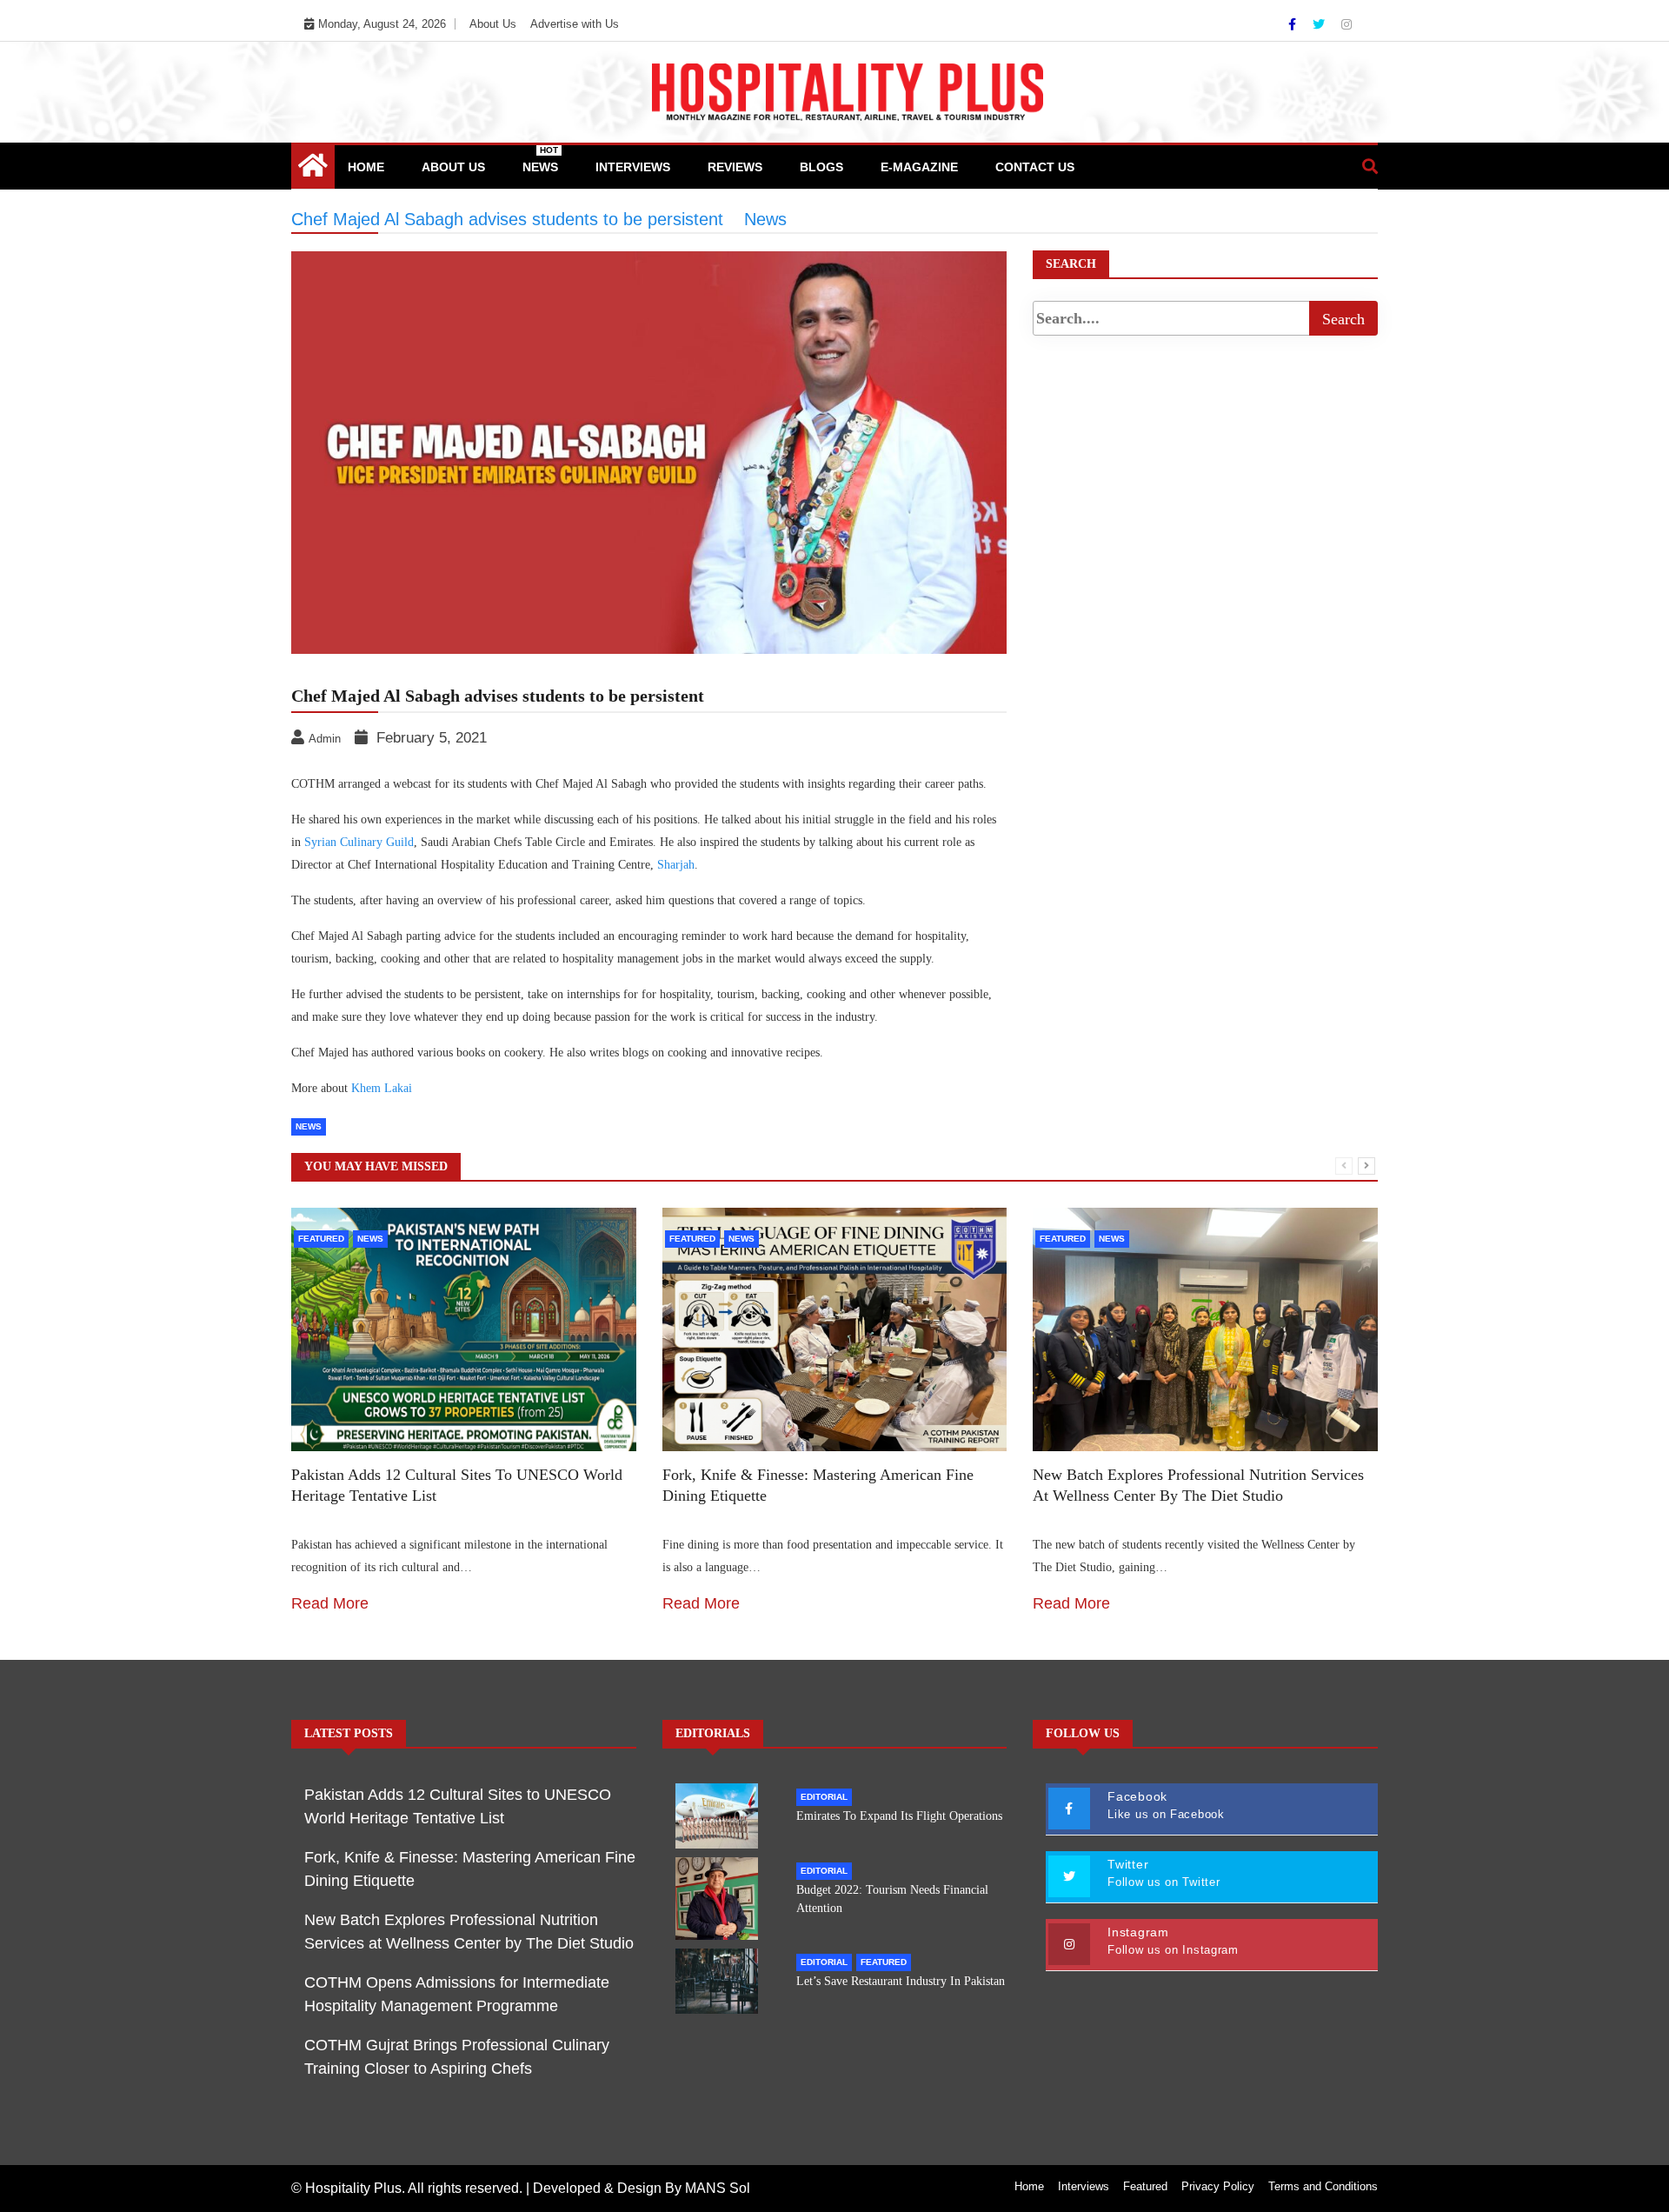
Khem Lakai (382, 1088)
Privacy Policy (1218, 2186)
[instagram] (1347, 24)
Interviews (633, 167)
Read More (330, 1603)
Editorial (824, 1797)
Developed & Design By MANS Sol (642, 2188)
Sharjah (676, 865)
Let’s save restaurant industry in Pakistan (901, 1981)
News (540, 160)
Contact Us (1035, 167)
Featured (321, 1239)
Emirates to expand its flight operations (899, 1816)
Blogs (821, 167)
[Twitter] (1320, 24)
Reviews (735, 167)
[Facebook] (1294, 24)
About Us (493, 24)
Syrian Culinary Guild (359, 842)
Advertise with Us (575, 24)
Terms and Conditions (1323, 2186)
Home (366, 167)
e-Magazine (919, 167)
